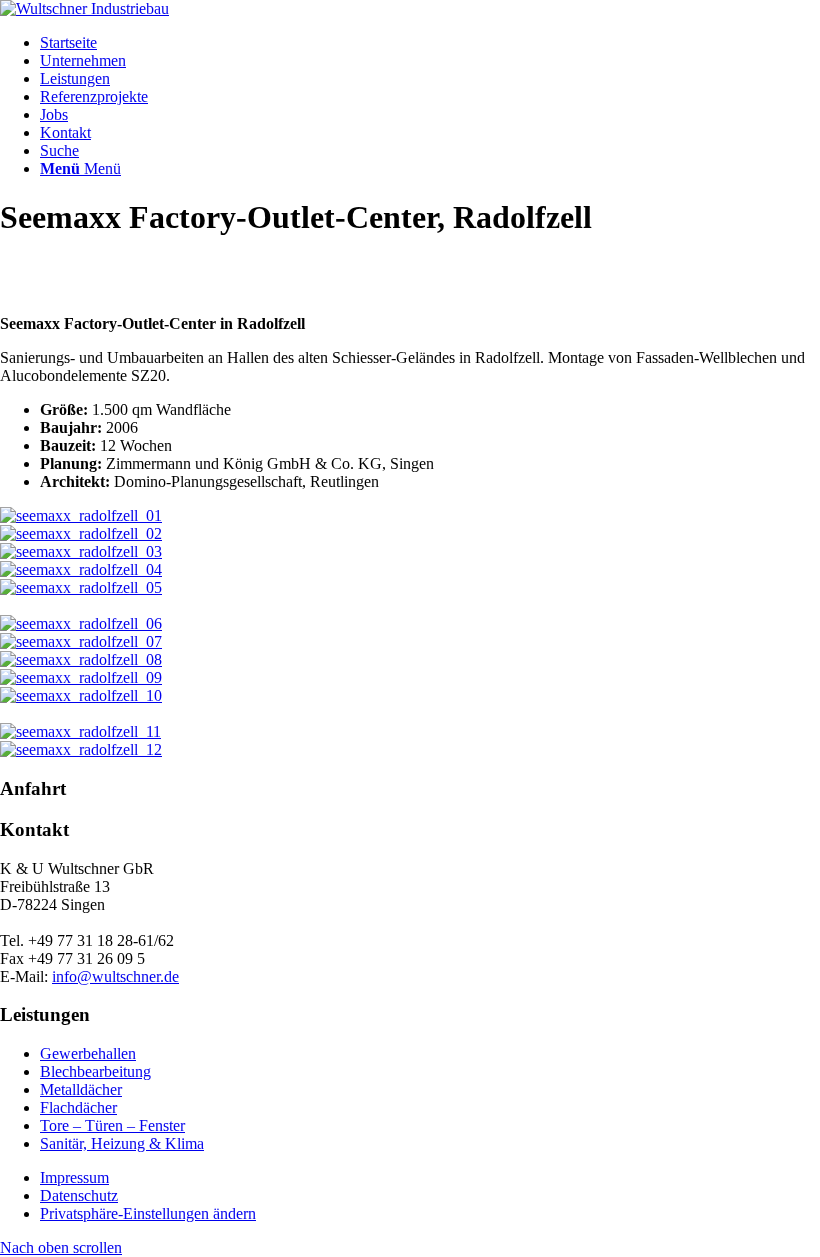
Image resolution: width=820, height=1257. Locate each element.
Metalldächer (81, 1089)
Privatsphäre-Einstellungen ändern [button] (148, 1213)
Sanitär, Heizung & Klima (122, 1143)
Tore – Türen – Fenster (112, 1125)
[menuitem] (430, 43)
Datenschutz (79, 1195)
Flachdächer (78, 1107)
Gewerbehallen (88, 1053)
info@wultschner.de (115, 976)
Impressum (74, 1177)
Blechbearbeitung (95, 1071)
